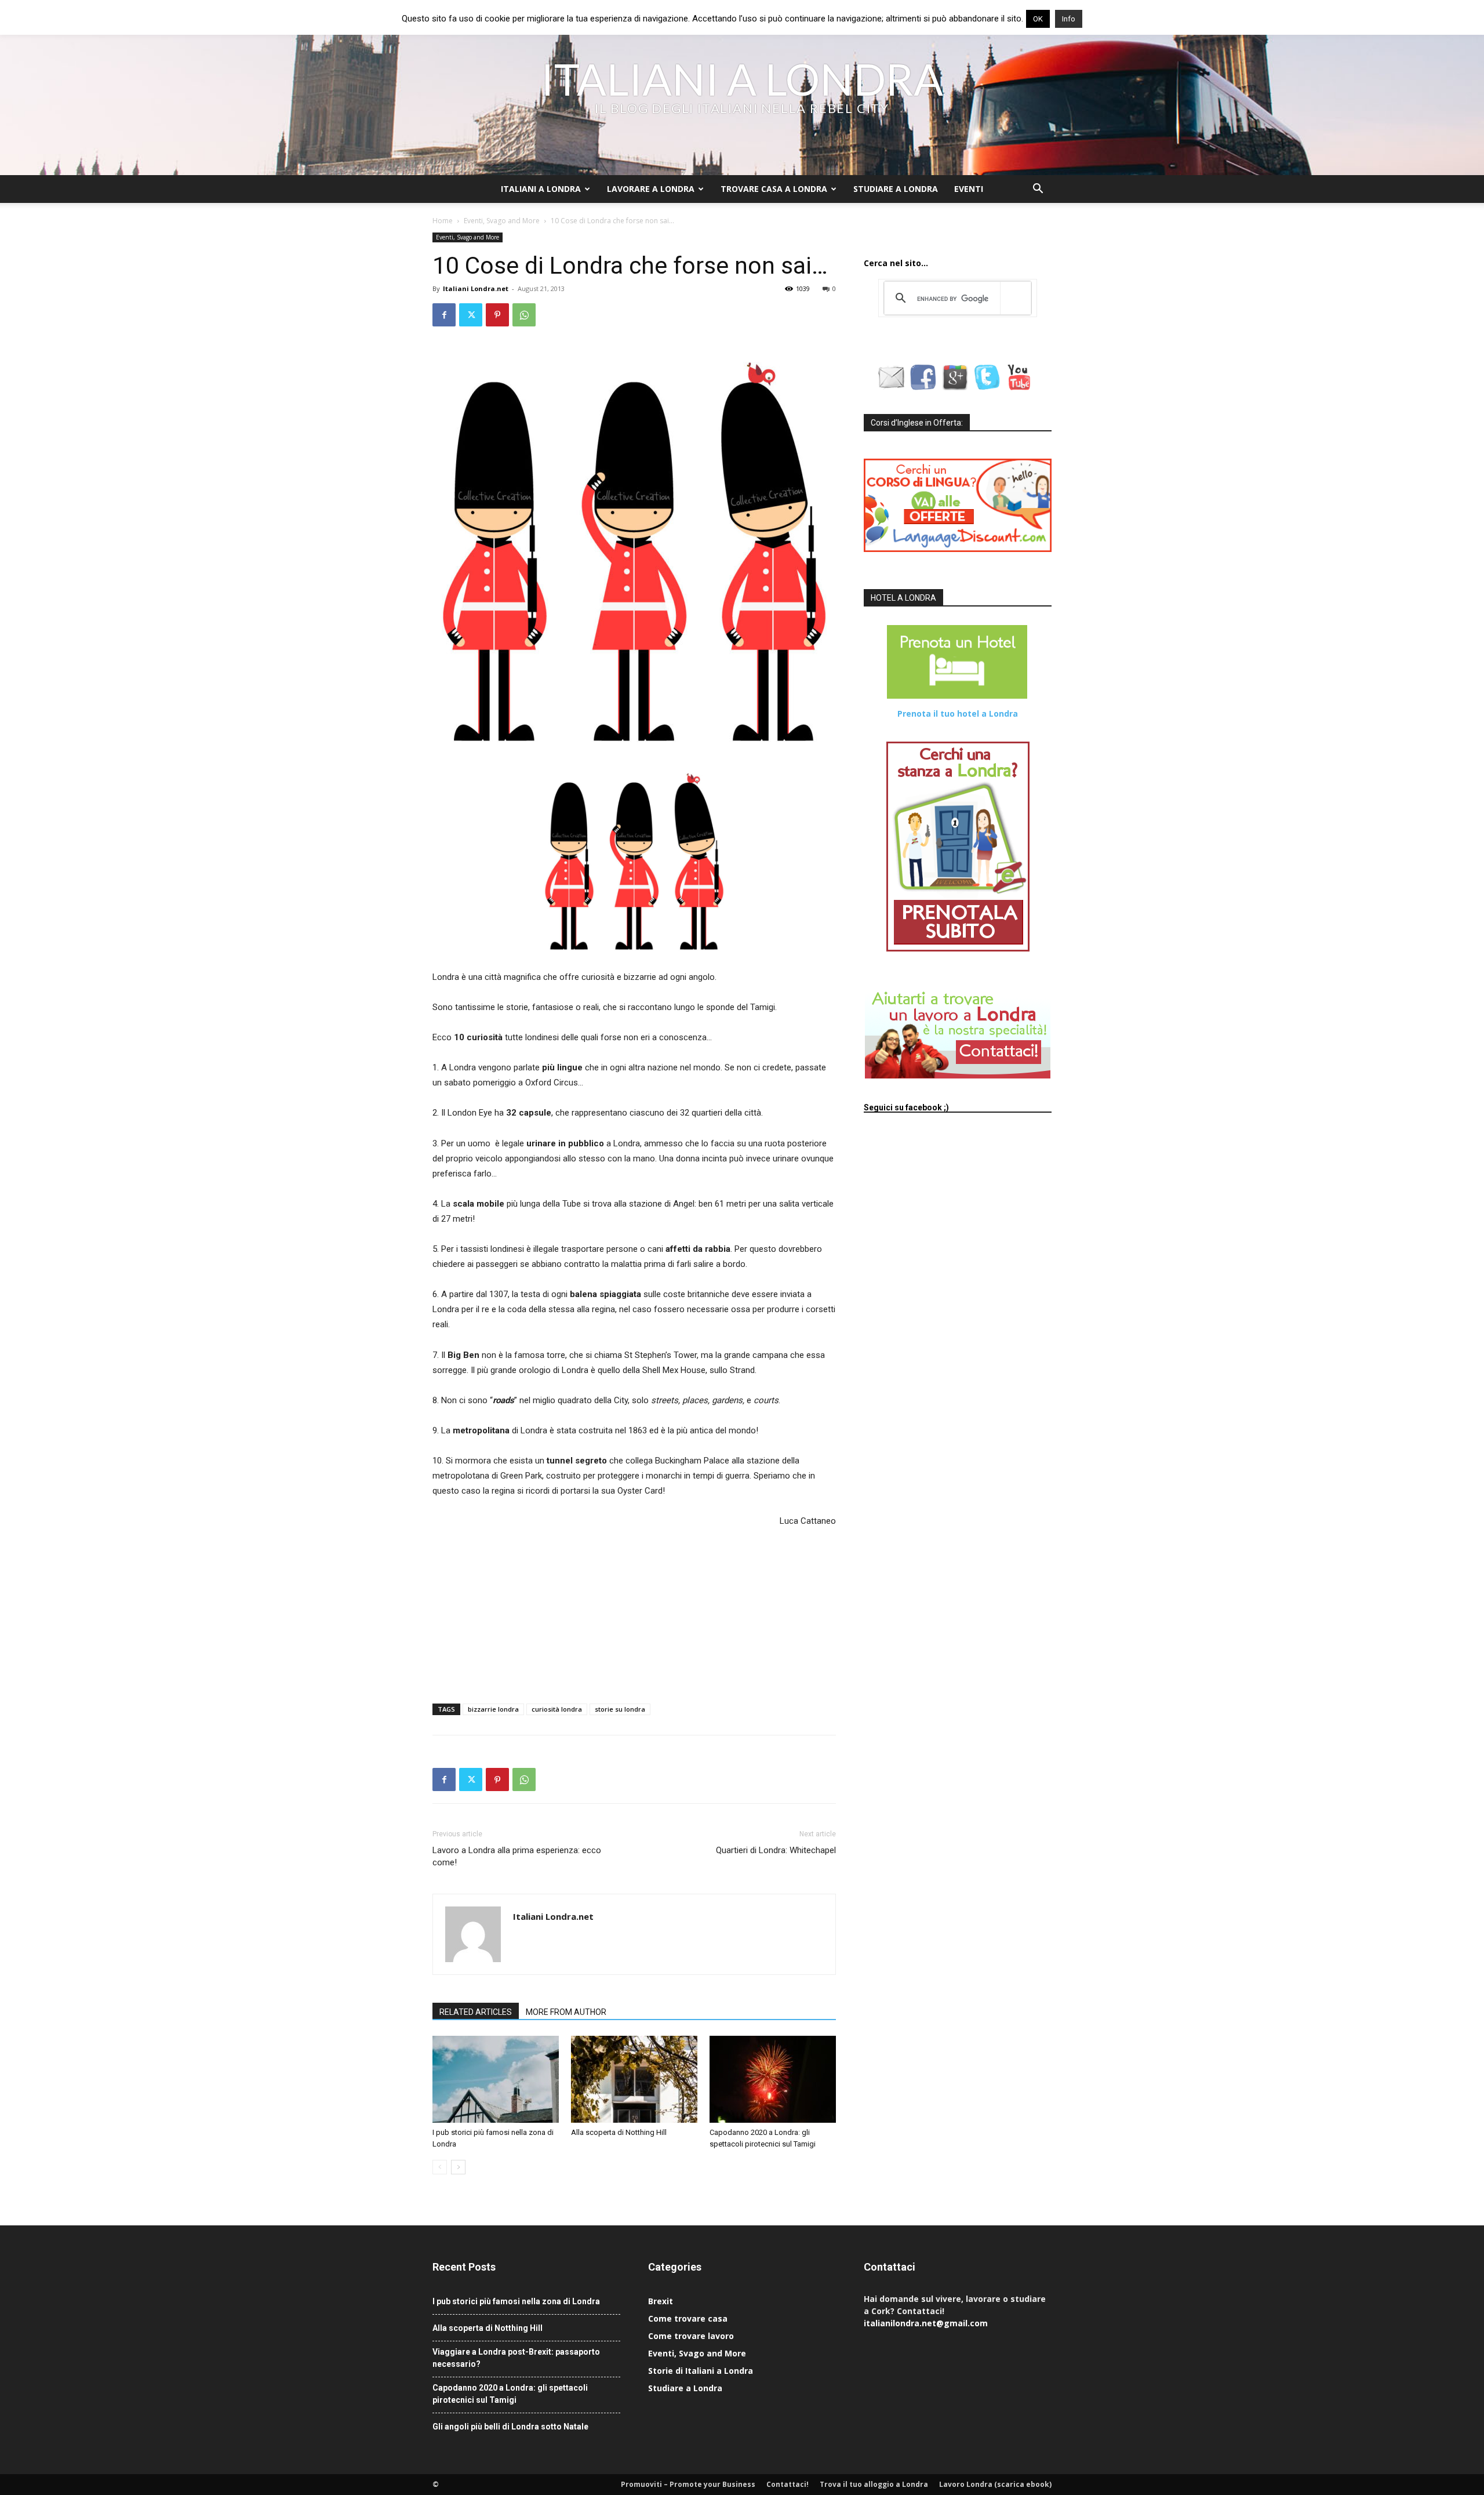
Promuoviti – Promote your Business (688, 2484)
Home (443, 221)
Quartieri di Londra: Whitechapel (776, 1850)
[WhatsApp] (524, 315)
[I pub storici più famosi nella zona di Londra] (496, 2079)
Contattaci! (788, 2484)
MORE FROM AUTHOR (566, 2012)
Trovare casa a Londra (774, 189)
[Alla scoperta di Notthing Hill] (634, 2079)
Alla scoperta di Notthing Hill (619, 2132)
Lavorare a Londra (651, 189)
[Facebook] (444, 315)
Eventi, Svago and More (502, 221)
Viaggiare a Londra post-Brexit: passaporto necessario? (516, 2358)
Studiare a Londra (896, 189)
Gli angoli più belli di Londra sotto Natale (510, 2427)
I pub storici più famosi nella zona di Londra (516, 2301)
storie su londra (620, 1709)
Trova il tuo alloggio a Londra (874, 2484)
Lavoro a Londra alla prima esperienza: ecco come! (517, 1856)
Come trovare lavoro (691, 2336)
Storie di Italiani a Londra (701, 2371)
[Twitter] (471, 315)
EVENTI (969, 189)
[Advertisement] (490, 1617)
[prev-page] (440, 2167)
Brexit (661, 2301)
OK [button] (1038, 19)
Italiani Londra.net (476, 288)
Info (1069, 19)
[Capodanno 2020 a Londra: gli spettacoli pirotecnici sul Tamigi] (773, 2079)
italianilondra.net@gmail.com (926, 2323)
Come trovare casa (688, 2318)
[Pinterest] (497, 315)
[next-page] (458, 2167)
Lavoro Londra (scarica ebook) (995, 2484)
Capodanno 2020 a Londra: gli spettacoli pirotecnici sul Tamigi (510, 2394)
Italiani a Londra (541, 189)
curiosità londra (557, 1709)
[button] (1038, 190)
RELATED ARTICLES (476, 2012)
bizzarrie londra (493, 1709)
